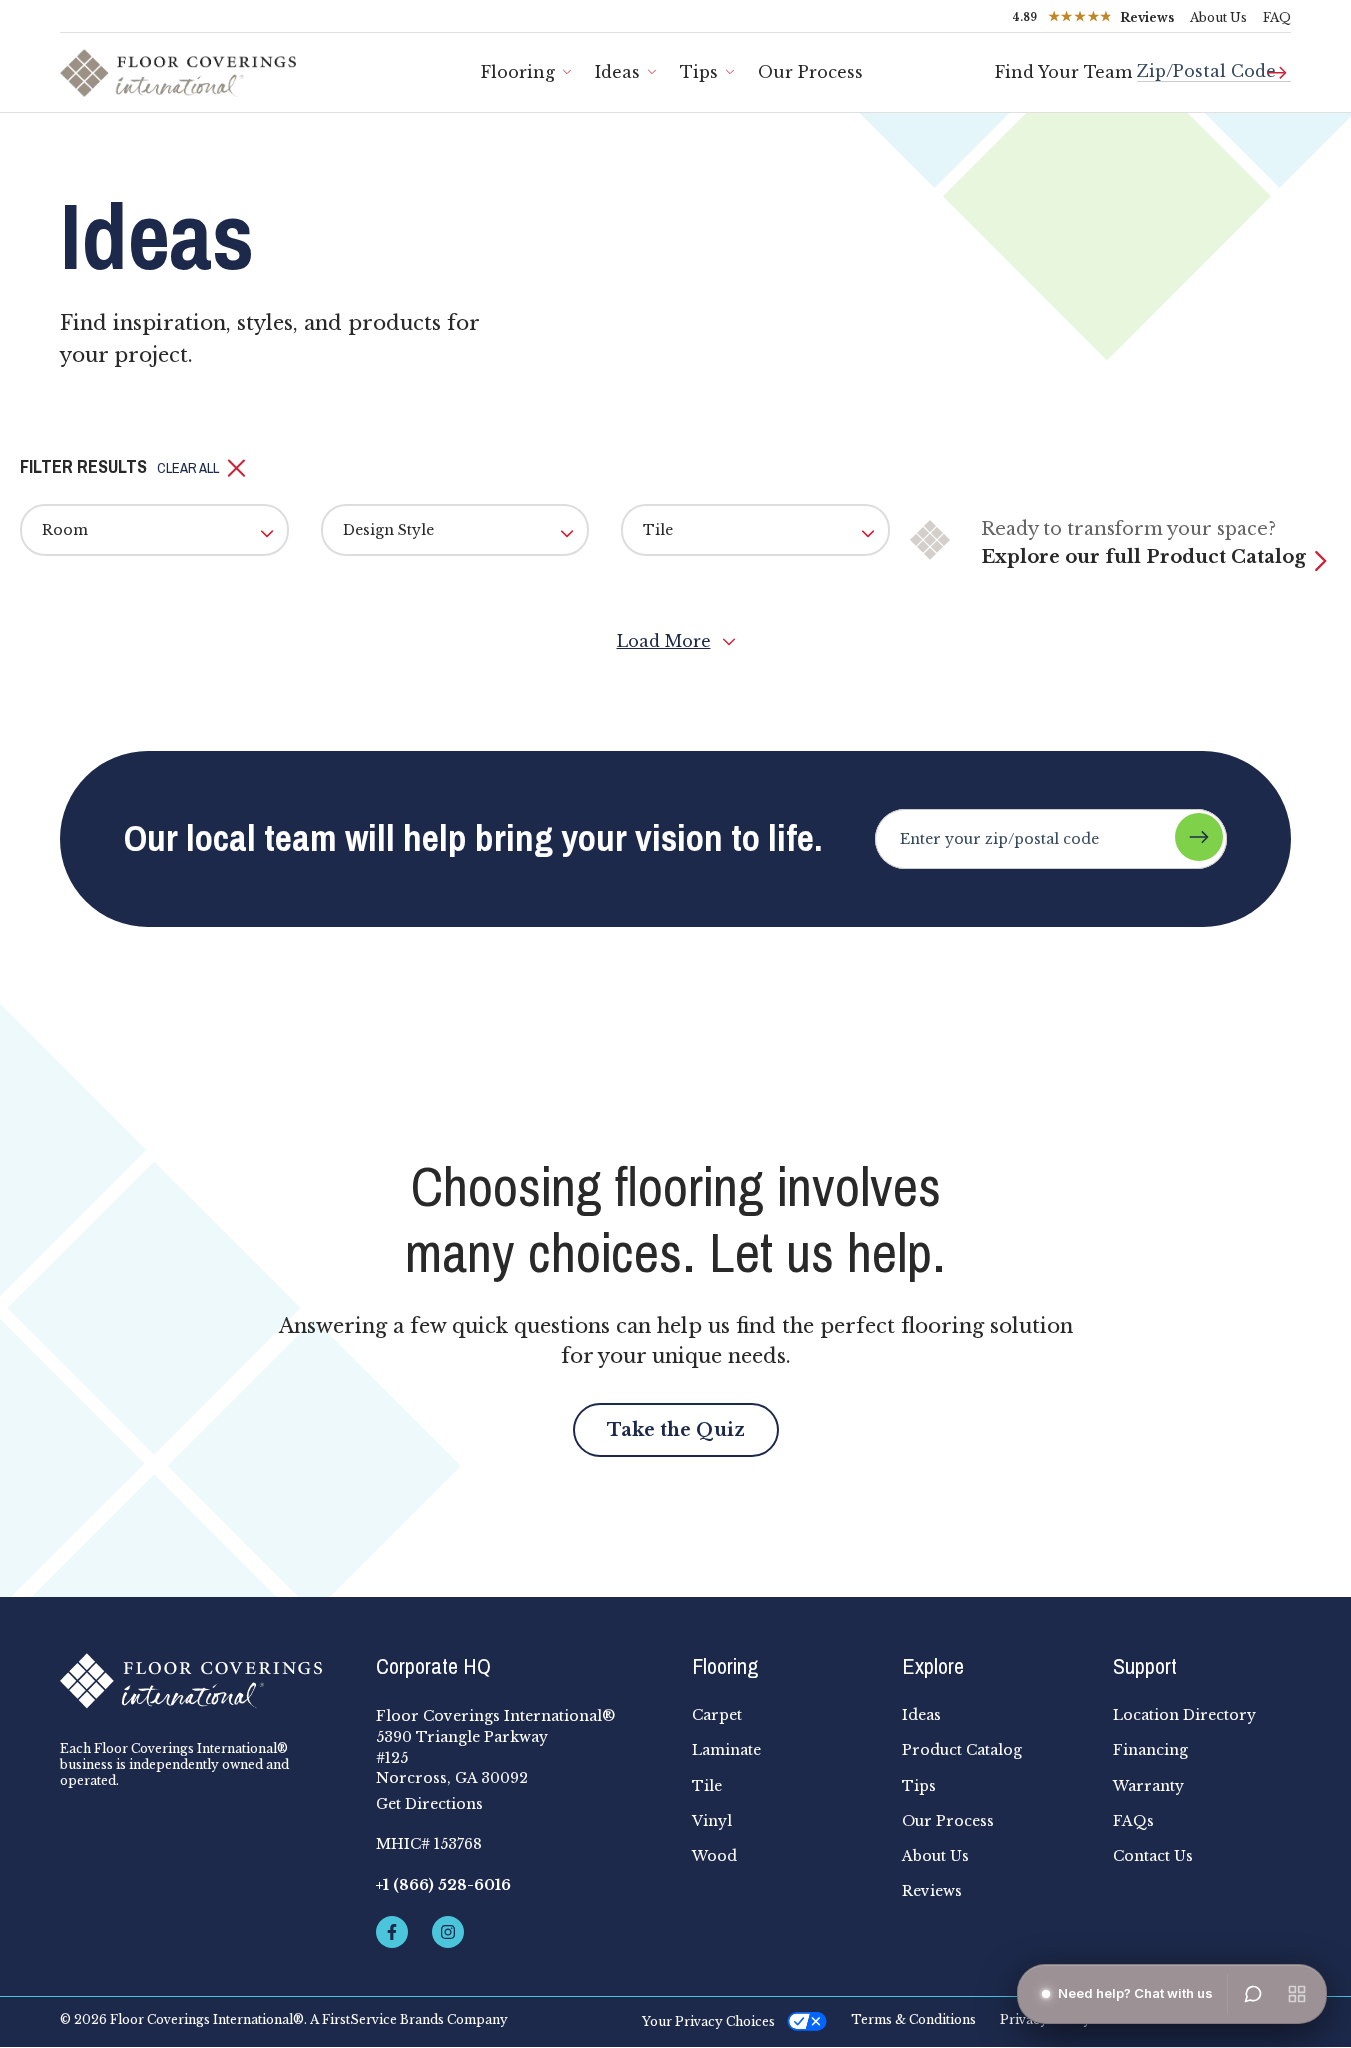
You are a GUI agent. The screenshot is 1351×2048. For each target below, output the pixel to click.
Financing (1150, 1750)
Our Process (810, 72)
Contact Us (1153, 1856)
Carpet (717, 1715)
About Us (1218, 17)
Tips (699, 72)
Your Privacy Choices (708, 2021)
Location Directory (1184, 1715)
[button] (201, 468)
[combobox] (1214, 63)
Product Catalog (962, 1750)
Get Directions (429, 1804)
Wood (714, 1856)
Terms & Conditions (913, 2020)
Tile (707, 1786)
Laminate (726, 1750)
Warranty (1148, 1786)
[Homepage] (202, 1681)
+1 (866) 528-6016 (443, 1885)
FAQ (1277, 17)
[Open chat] (1253, 1994)
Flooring (518, 72)
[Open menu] (1297, 1994)
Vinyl (712, 1821)
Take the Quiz (676, 1430)
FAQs (1133, 1821)
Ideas (617, 72)
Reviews (932, 1891)
